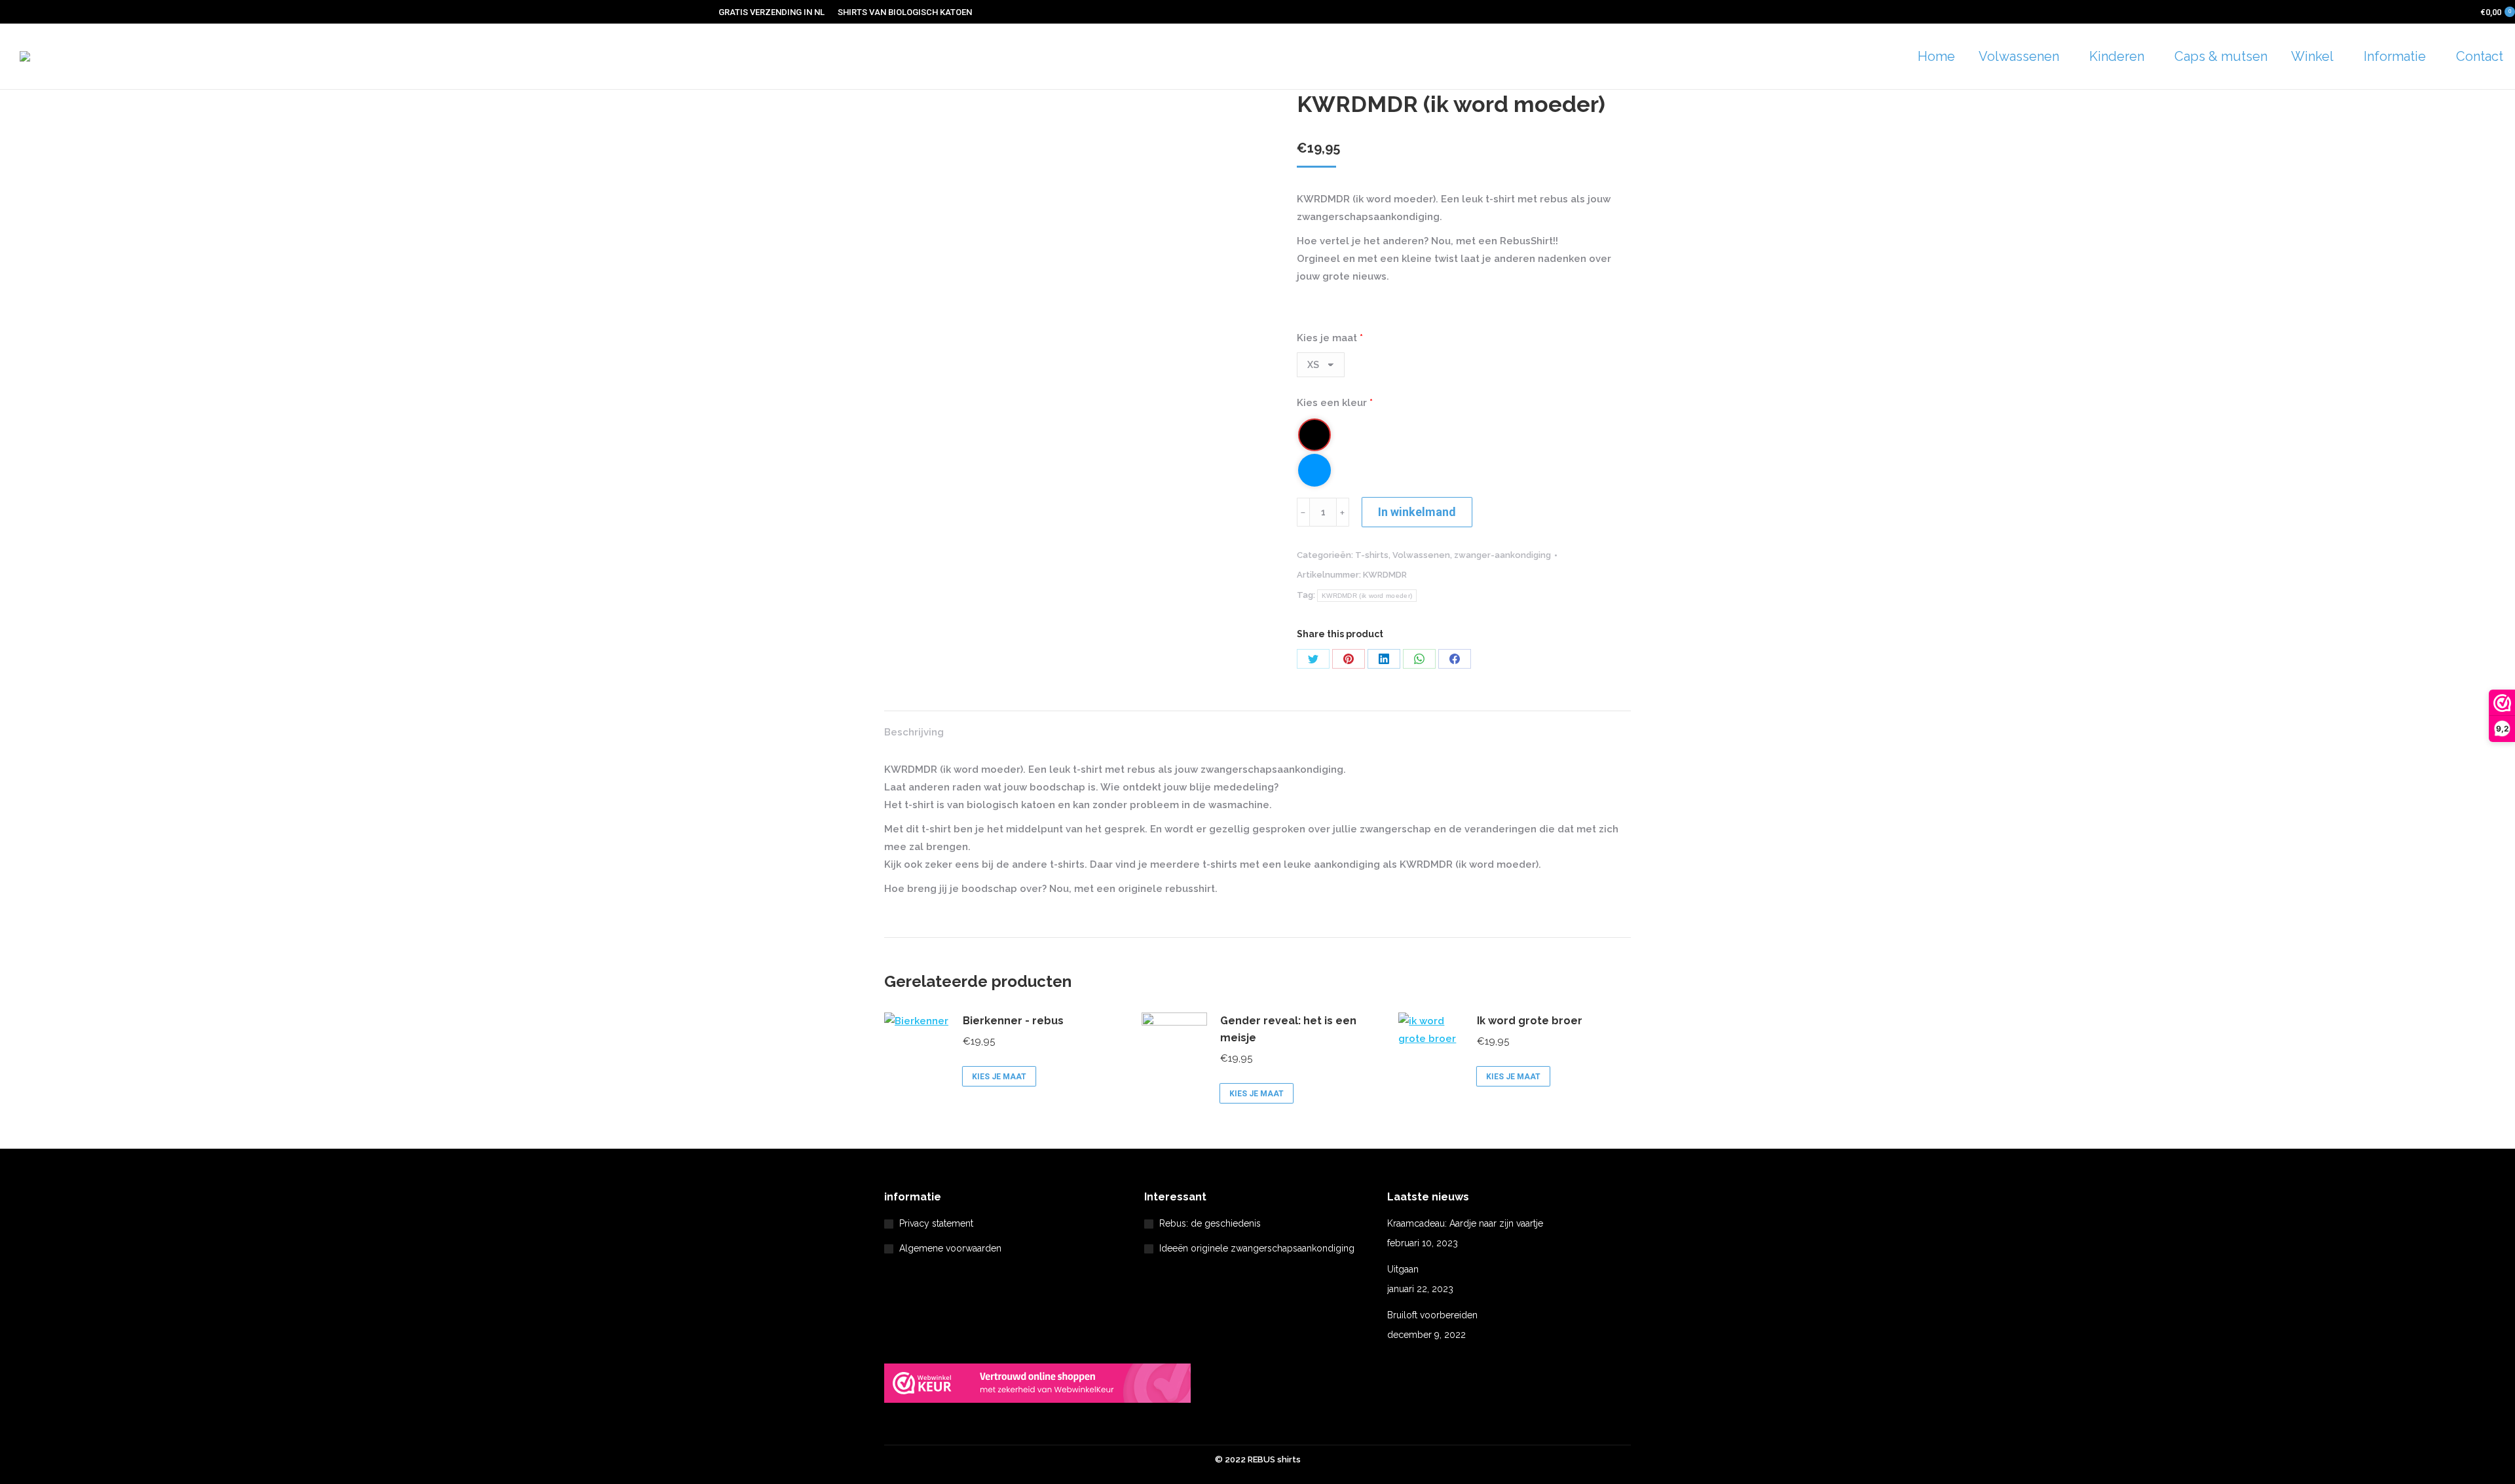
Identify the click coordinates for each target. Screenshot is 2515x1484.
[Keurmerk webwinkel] (1037, 1386)
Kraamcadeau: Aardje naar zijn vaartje (1465, 1223)
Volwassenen (1421, 555)
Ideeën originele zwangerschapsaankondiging (1257, 1248)
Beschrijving (914, 732)
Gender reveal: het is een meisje (1288, 1029)
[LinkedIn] (1384, 659)
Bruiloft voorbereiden (1432, 1315)
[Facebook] (1455, 659)
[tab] (914, 726)
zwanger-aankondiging (1502, 555)
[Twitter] (1313, 659)
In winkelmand (1417, 512)
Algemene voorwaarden (950, 1248)
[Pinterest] (1349, 659)
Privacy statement (936, 1223)
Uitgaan (1403, 1269)
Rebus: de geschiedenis (1210, 1223)
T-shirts (1372, 555)
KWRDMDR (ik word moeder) (1367, 596)
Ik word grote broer (1530, 1021)
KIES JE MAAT (999, 1077)
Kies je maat (1330, 338)
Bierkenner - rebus (1013, 1021)
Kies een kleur (1335, 403)
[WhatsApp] (1419, 659)
